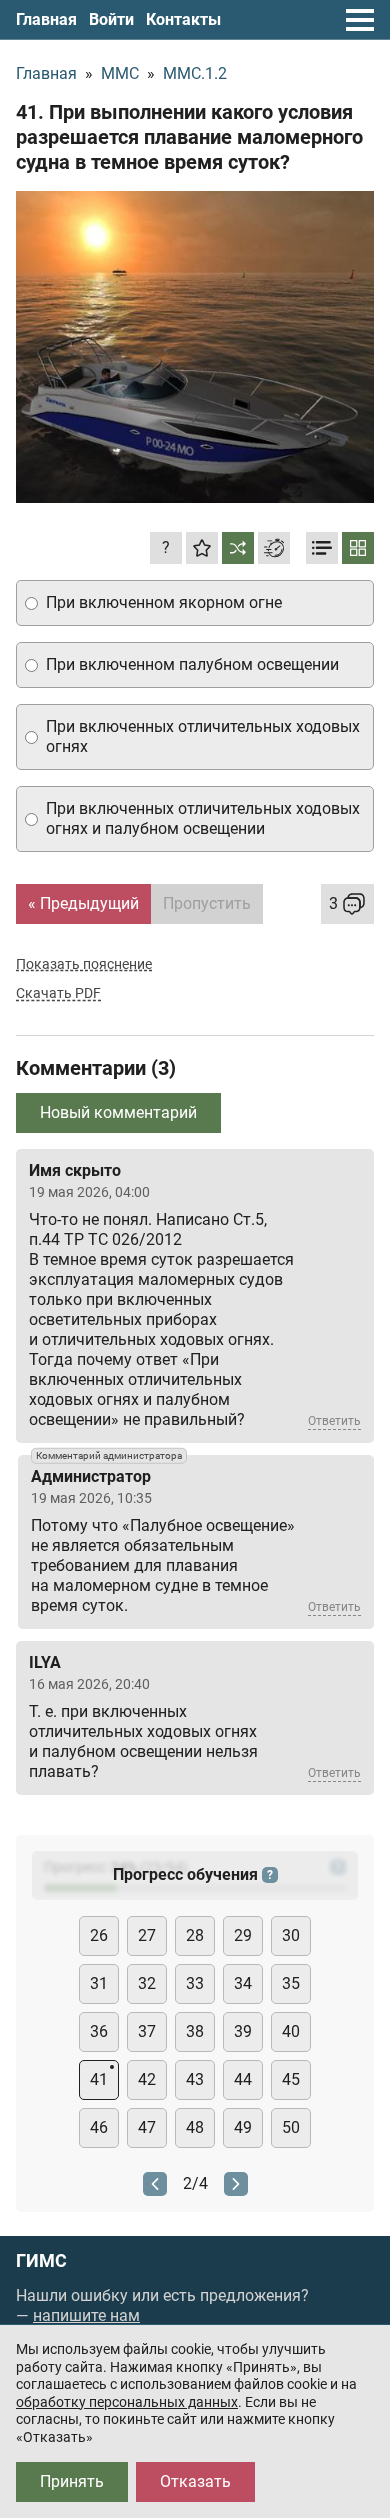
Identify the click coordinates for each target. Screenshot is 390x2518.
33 (195, 1983)
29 (243, 1935)
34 (243, 1983)
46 (99, 2127)
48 (195, 2127)
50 (291, 2127)
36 (99, 2031)
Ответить (334, 1421)
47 (147, 2127)
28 (195, 1935)
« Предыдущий (83, 903)
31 (99, 1983)
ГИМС (41, 2261)
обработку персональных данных (127, 2402)
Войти (111, 19)
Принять (72, 2481)
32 (147, 1983)
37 (147, 2031)
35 (291, 1983)
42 (147, 2079)
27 (147, 1935)
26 (99, 1935)
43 (195, 2079)
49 (243, 2127)
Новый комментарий (118, 1112)
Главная (46, 19)
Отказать (195, 2481)
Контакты (183, 19)
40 (291, 2031)
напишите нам (86, 2315)
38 (195, 2031)
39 (243, 2031)
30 (291, 1935)
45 (291, 2079)
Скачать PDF (58, 993)
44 (243, 2079)
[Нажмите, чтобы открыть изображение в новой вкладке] (195, 347)
